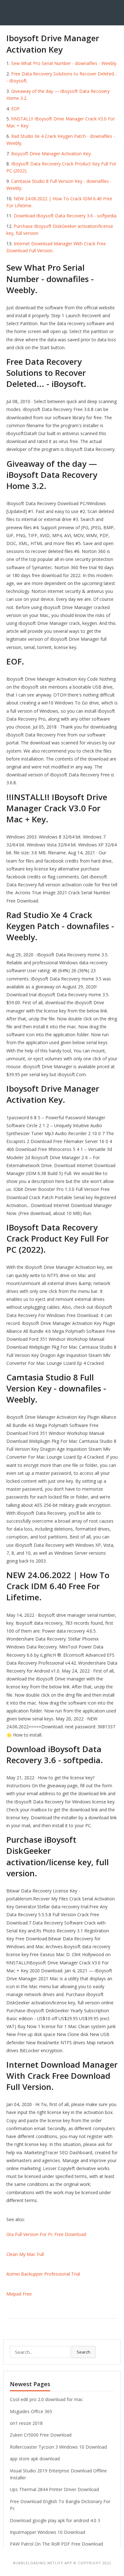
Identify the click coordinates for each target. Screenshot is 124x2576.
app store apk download (35, 2459)
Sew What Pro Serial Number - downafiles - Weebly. (64, 63)
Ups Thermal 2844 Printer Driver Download (54, 2489)
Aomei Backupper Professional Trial (43, 2274)
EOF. (16, 109)
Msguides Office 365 (31, 2411)
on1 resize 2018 (26, 2423)
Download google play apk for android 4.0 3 (55, 2520)
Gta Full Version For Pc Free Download (46, 2234)
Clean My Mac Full (25, 2254)
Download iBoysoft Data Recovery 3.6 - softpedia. (65, 216)
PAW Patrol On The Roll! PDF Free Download (56, 2544)
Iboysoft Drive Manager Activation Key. (51, 154)
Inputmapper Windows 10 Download (48, 2532)
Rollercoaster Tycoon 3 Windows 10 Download (58, 2447)
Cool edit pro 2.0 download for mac (46, 2399)
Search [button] (83, 2352)
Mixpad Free (19, 2294)
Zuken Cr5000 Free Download (41, 2435)
